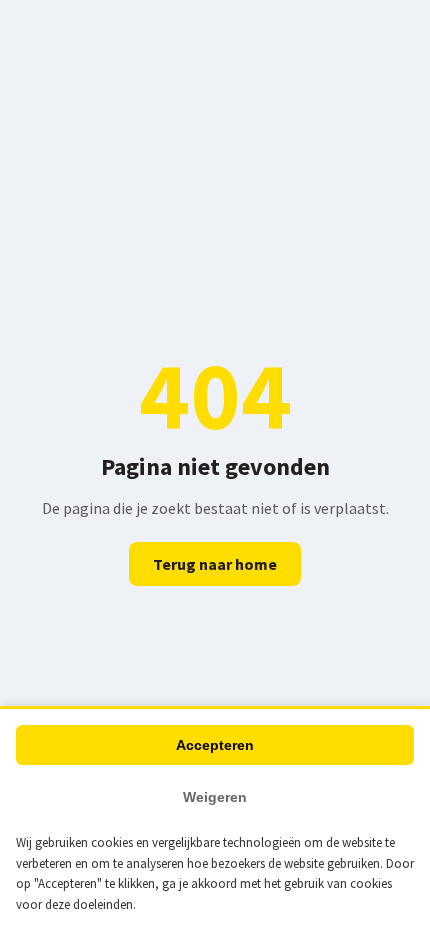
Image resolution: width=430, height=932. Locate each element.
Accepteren (215, 745)
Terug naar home (215, 564)
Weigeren (215, 797)
